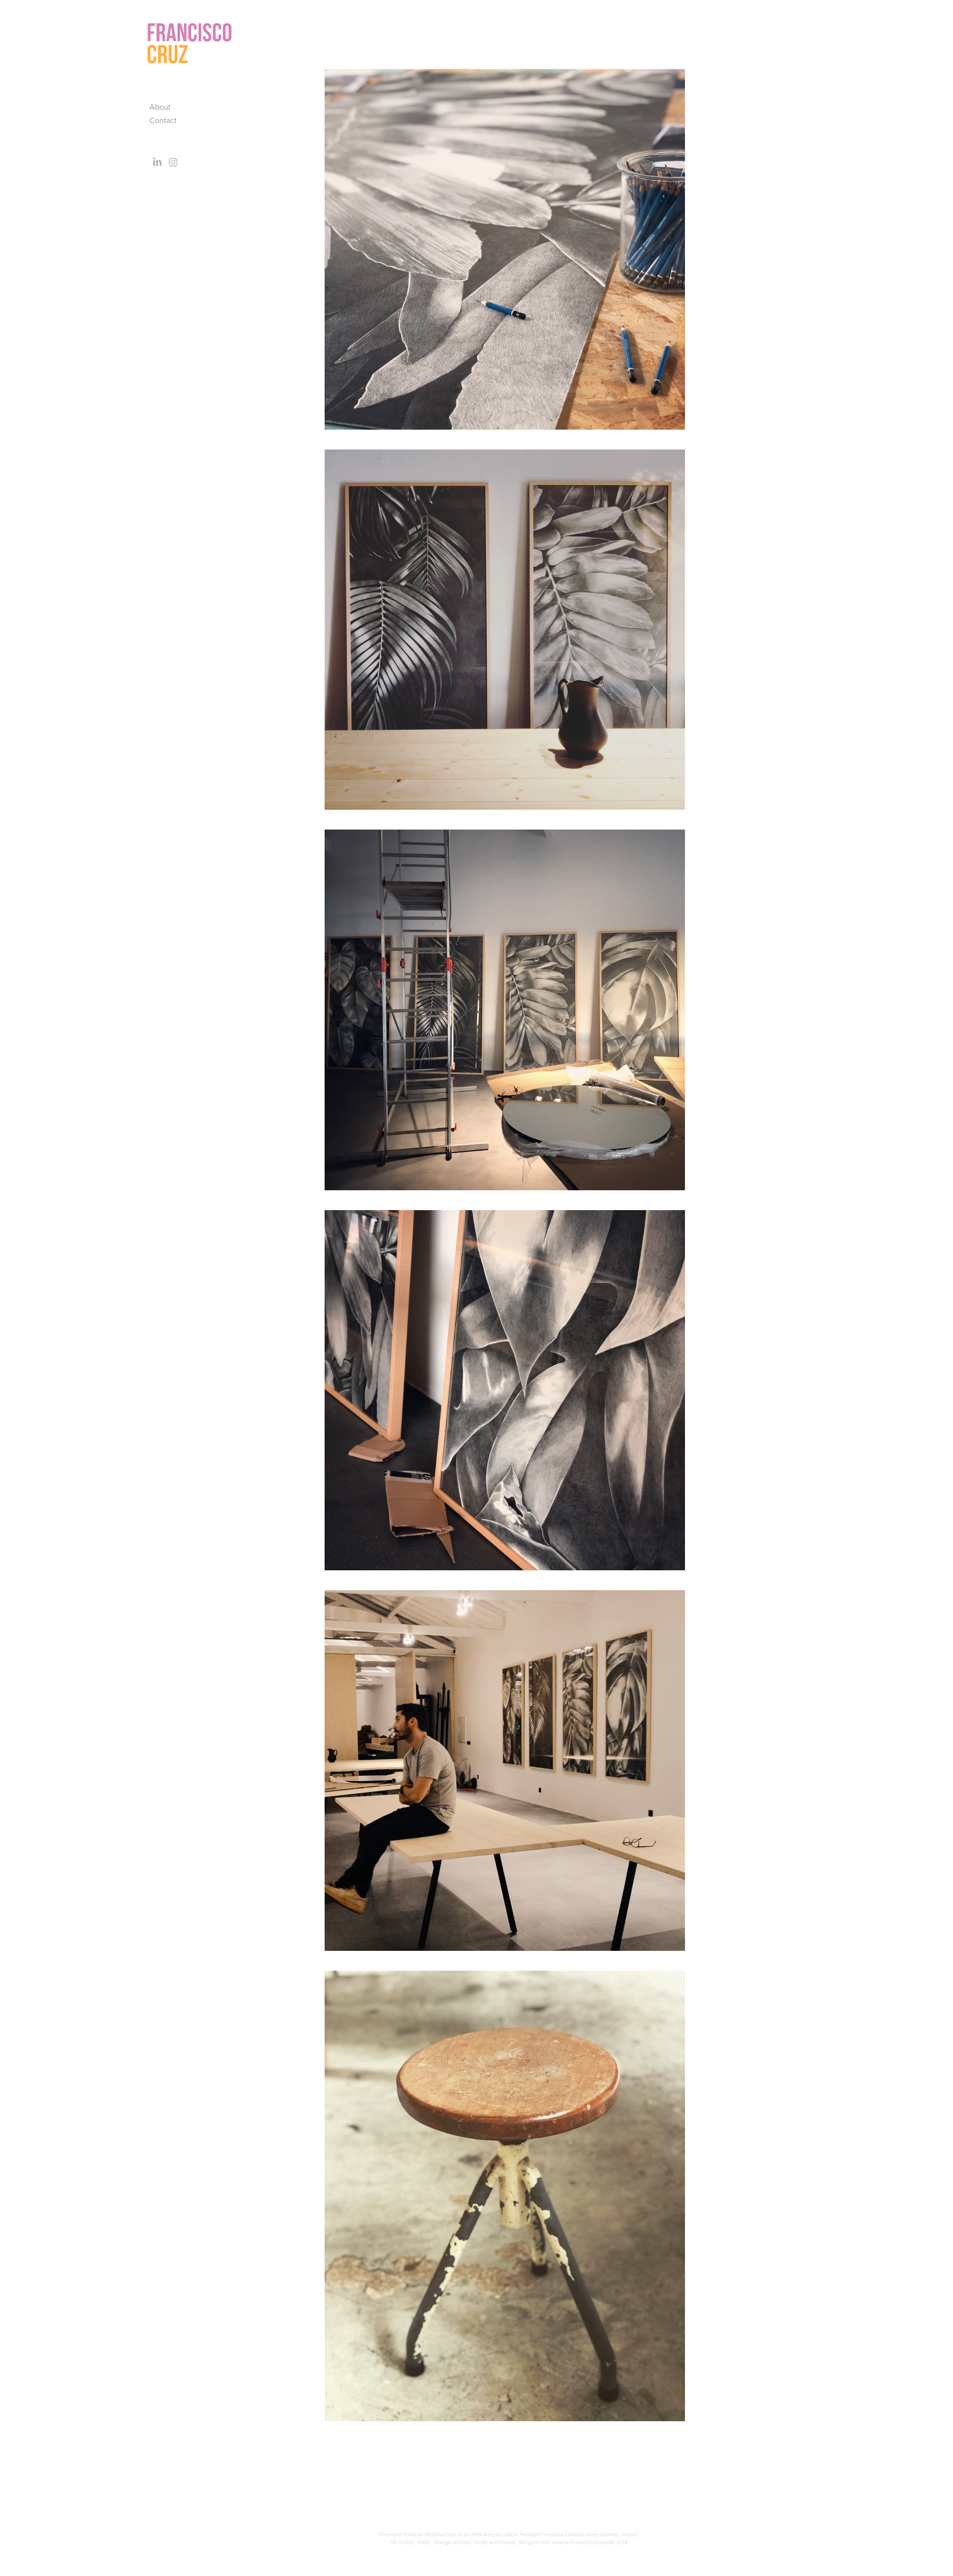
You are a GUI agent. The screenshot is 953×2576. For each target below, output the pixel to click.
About (160, 107)
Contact (163, 120)
